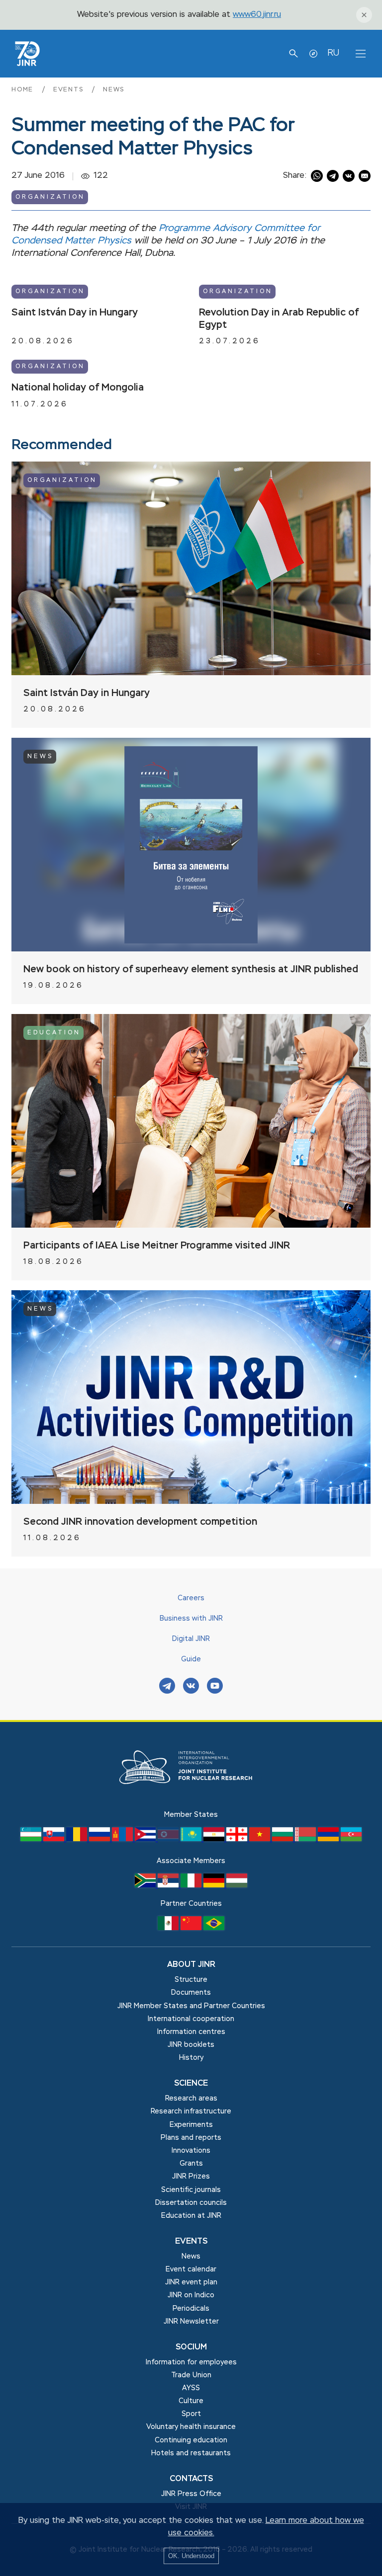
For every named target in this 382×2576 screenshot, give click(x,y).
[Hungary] (237, 1885)
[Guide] (313, 54)
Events (70, 90)
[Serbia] (169, 1885)
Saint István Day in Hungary (75, 313)
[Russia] (100, 1839)
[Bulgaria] (284, 1839)
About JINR (191, 1965)
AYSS (191, 2388)
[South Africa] (146, 1885)
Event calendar (191, 2269)
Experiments (191, 2125)
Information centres (191, 2032)
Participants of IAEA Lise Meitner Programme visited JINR (157, 1246)
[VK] (191, 1687)
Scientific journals (191, 2190)
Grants (191, 2164)
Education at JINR (191, 2216)
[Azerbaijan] (351, 1839)
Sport (191, 2414)
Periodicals (191, 2309)
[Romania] (78, 1839)
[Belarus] (306, 1839)
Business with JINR (191, 1619)
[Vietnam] (261, 1839)
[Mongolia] (123, 1839)
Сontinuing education (191, 2440)
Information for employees (191, 2362)
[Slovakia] (55, 1839)
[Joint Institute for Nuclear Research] (191, 1802)
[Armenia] (329, 1839)
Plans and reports (191, 2138)
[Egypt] (215, 1839)
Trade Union (191, 2375)
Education (54, 1033)
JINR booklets (191, 2045)
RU (333, 53)
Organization (50, 197)
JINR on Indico (191, 2295)
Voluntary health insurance (191, 2427)
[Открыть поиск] (293, 54)
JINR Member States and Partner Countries (191, 2006)
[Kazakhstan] (192, 1839)
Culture (191, 2401)
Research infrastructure (191, 2111)
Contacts (191, 2479)
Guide (191, 1659)
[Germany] (215, 1885)
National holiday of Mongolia (78, 388)
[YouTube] (215, 1687)
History (191, 2058)
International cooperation (191, 2019)
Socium (191, 2347)
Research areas (191, 2099)
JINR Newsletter (191, 2322)
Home (24, 90)
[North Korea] (169, 1839)
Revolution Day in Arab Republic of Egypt (279, 319)
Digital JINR (191, 1639)
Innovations (191, 2151)
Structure (191, 1980)
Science (191, 2084)
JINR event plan (191, 2282)
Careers (191, 1598)
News (114, 90)
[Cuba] (146, 1839)
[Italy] (192, 1885)
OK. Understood (191, 2556)
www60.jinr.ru (257, 15)
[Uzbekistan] (32, 1839)
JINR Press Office (191, 2494)
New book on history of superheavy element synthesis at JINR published (191, 970)
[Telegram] (167, 1687)
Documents (191, 1993)
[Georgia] (238, 1839)
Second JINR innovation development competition (140, 1522)
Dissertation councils (191, 2203)
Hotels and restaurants (191, 2453)
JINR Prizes (191, 2177)
